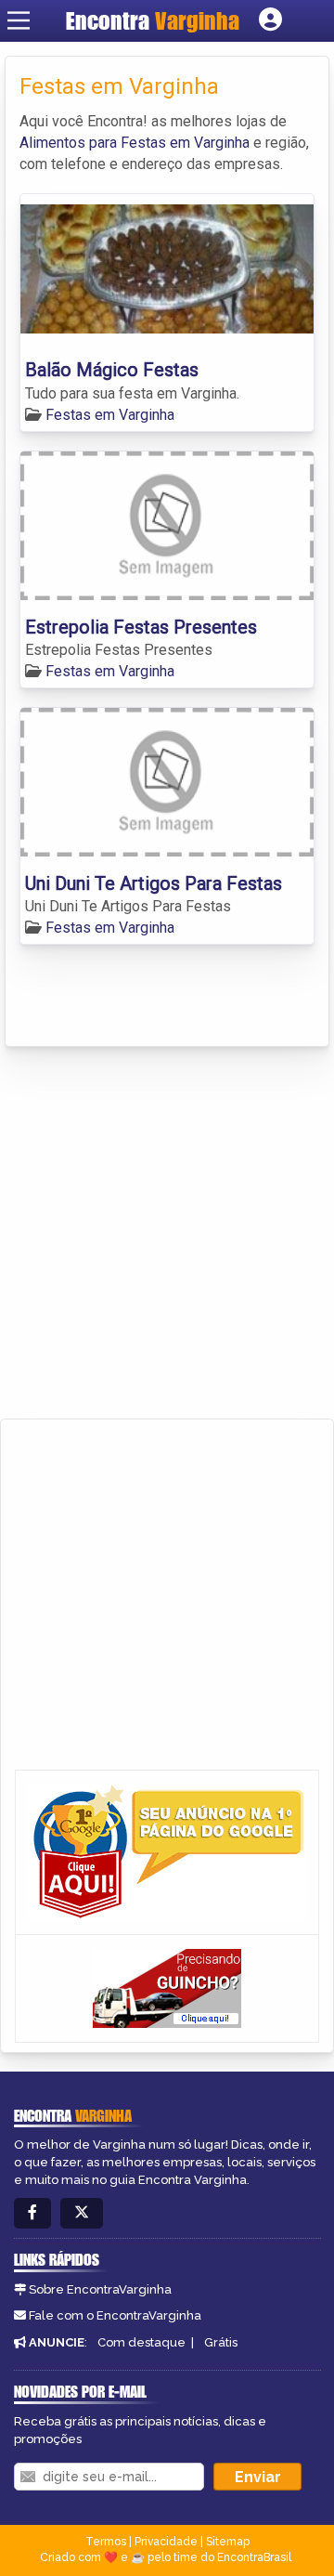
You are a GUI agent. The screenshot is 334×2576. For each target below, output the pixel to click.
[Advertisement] (167, 1233)
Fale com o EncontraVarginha (115, 2315)
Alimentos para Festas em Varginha (135, 143)
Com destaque (141, 2342)
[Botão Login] (270, 20)
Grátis (221, 2342)
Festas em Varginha (110, 415)
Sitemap (228, 2542)
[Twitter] (82, 2213)
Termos (106, 2542)
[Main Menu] (19, 20)
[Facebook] (32, 2213)
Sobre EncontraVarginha (100, 2289)
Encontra (153, 20)
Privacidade (166, 2542)
